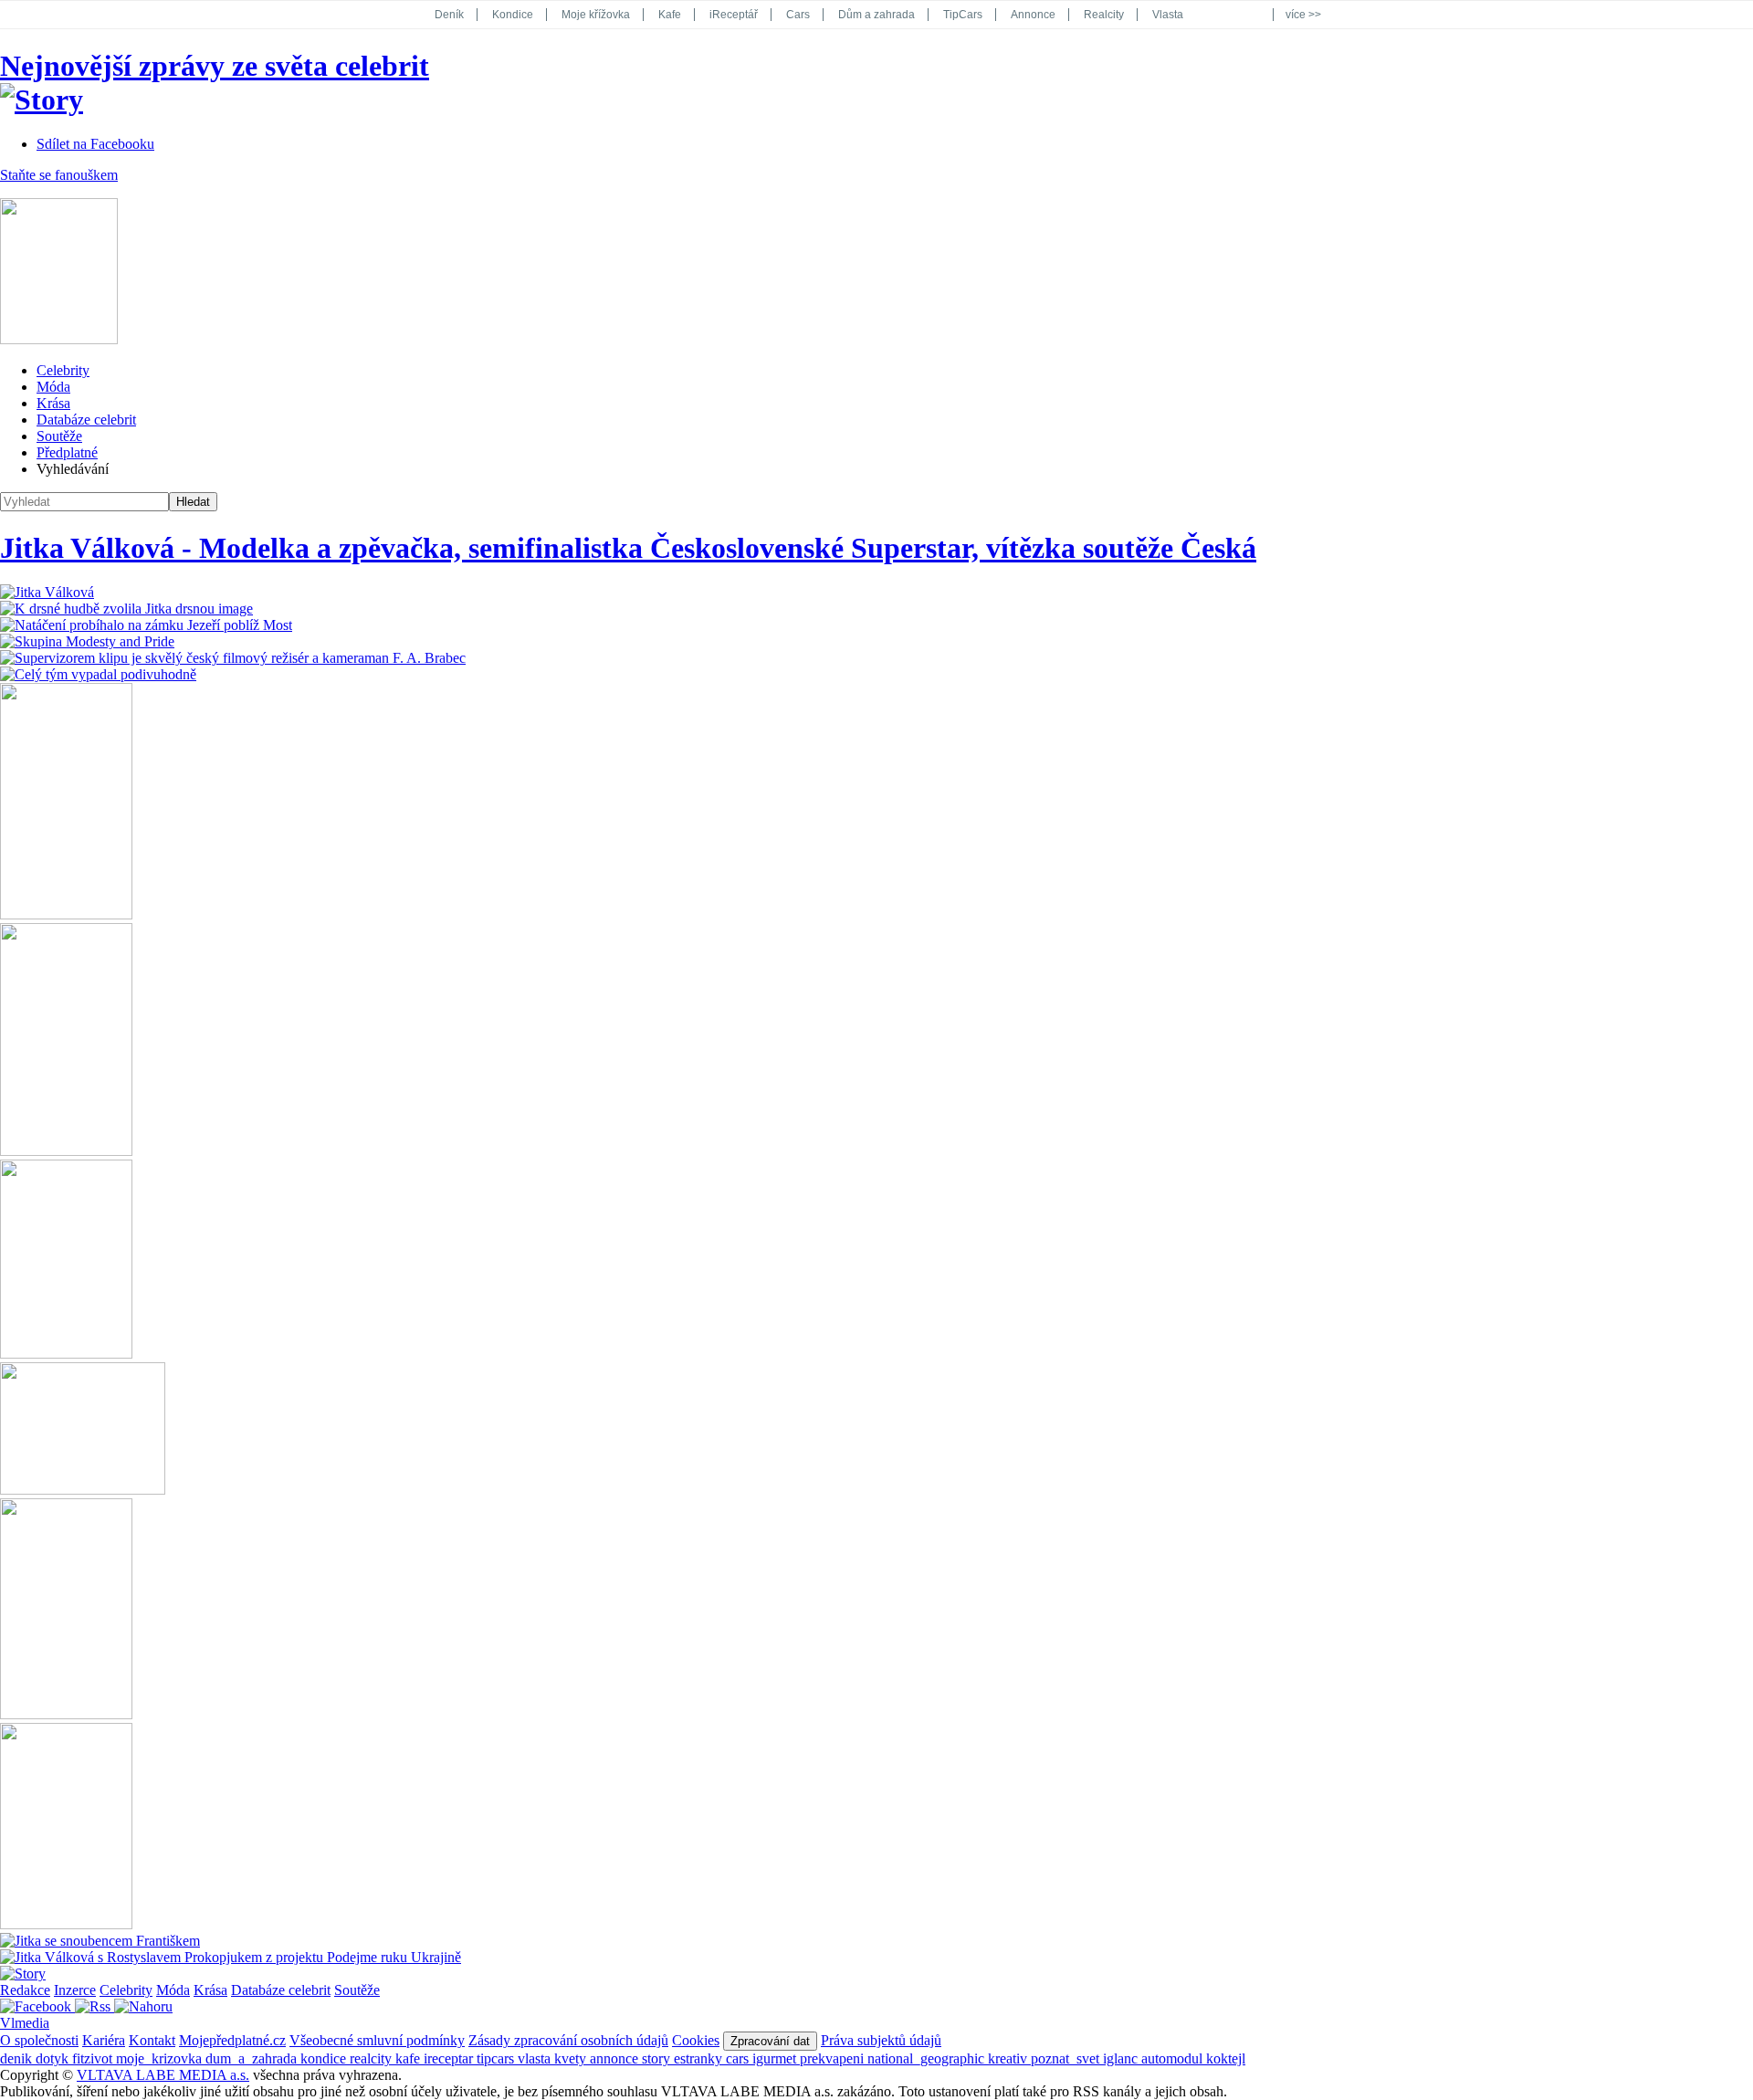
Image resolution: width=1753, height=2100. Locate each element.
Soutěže (59, 436)
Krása (53, 403)
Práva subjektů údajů (881, 2040)
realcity (373, 2058)
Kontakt (152, 2040)
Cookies (696, 2040)
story (658, 2058)
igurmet (776, 2058)
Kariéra (104, 2040)
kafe (409, 2058)
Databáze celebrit (86, 420)
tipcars (497, 2058)
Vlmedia (25, 2023)
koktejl (1226, 2058)
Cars (798, 15)
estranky (700, 2058)
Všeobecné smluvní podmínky (377, 2040)
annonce (616, 2058)
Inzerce (75, 1990)
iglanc (1122, 2058)
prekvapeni (834, 2058)
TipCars (963, 15)
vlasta (536, 2058)
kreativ (1009, 2058)
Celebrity (63, 370)
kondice (325, 2058)
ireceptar (450, 2058)
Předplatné (67, 452)
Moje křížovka (596, 15)
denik (18, 2058)
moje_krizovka (161, 2058)
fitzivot (94, 2058)
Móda (53, 387)
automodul (1174, 2058)
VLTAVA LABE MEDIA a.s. (163, 2075)
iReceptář (734, 15)
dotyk (54, 2058)
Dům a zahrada (876, 15)
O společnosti (39, 2040)
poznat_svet (1067, 2058)
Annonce (1033, 15)
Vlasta (1168, 15)
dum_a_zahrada (253, 2058)
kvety (572, 2058)
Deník (449, 15)
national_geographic (928, 2058)
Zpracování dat (770, 2041)
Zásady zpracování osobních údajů (568, 2040)
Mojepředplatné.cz (232, 2040)
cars (739, 2058)
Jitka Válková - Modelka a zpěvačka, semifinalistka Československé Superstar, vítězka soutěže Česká (628, 548)
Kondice (513, 15)
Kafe (670, 15)
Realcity (1104, 15)
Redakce (25, 1990)
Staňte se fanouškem (59, 175)
